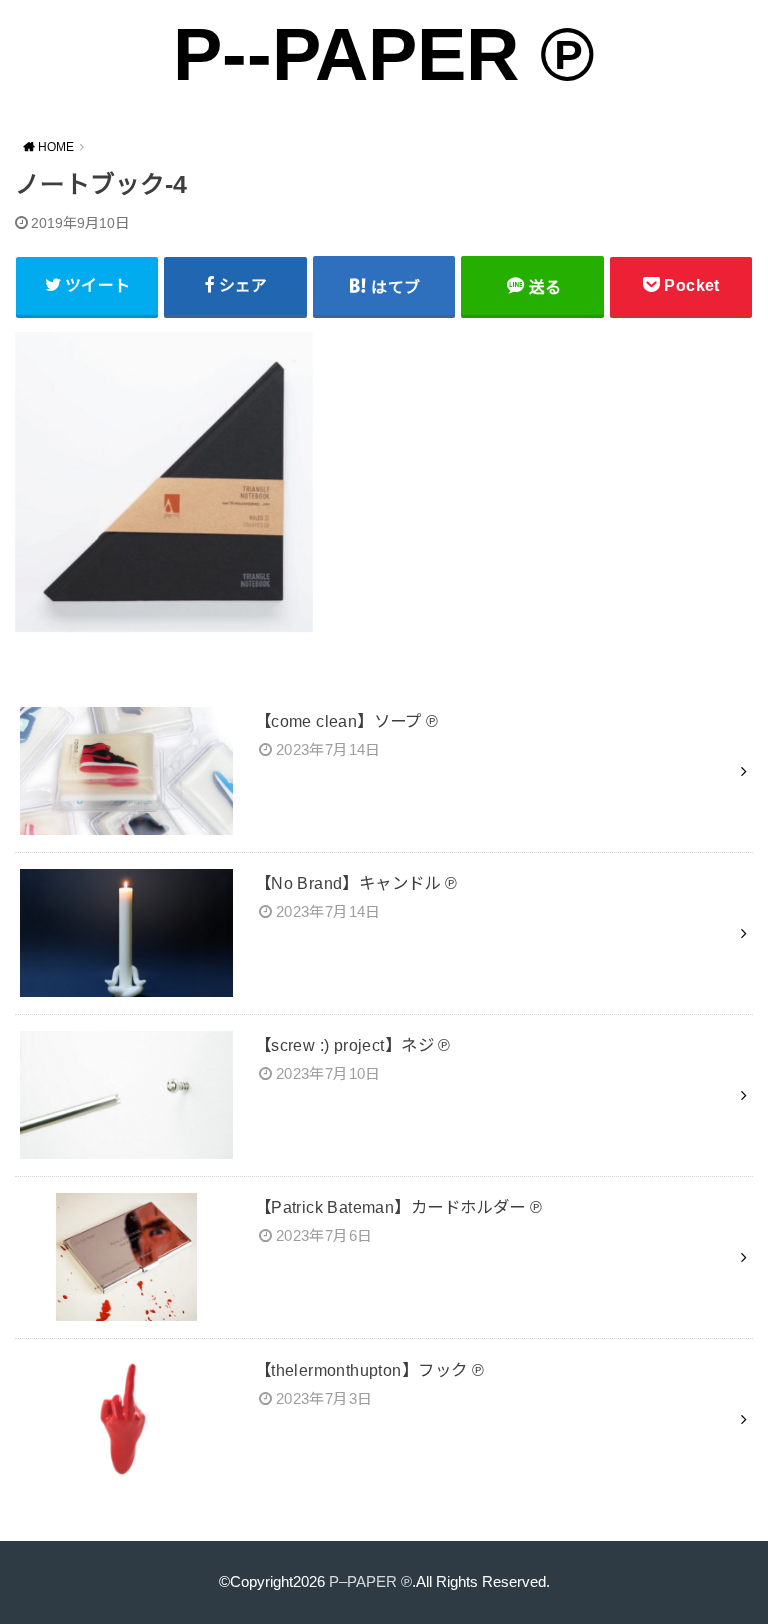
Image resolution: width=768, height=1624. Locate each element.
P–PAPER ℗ (370, 1582)
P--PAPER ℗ (384, 54)
